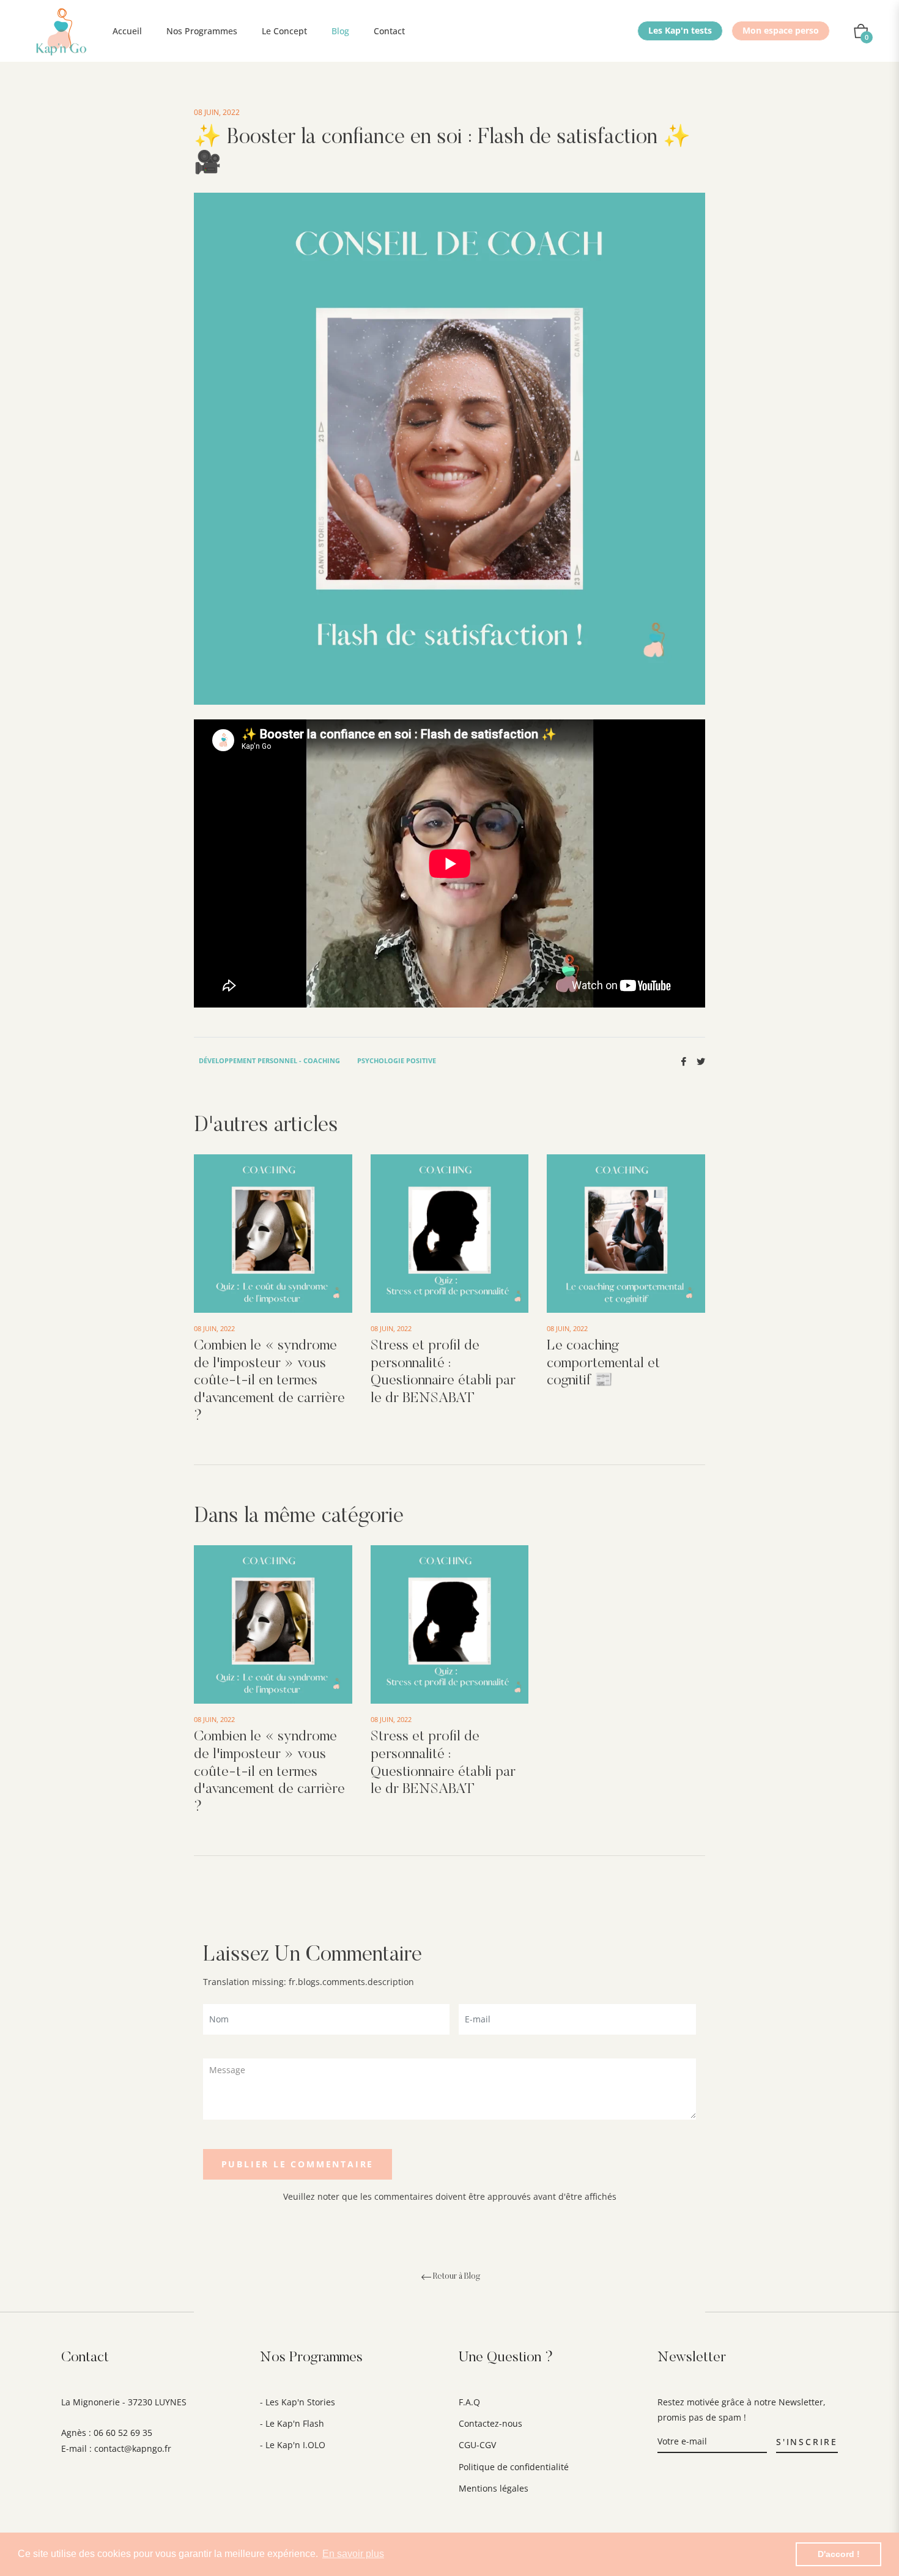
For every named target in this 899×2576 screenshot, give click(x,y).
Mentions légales (494, 2488)
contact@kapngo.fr (133, 2448)
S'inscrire (807, 2442)
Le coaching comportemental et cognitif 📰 (603, 1364)
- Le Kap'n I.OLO (293, 2445)
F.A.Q (469, 2402)
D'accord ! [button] (839, 2554)
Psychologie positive (397, 1060)
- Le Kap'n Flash (292, 2423)
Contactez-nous (490, 2423)
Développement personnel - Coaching (269, 1060)
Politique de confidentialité (514, 2467)
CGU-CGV (477, 2445)
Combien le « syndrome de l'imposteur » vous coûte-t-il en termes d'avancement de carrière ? (269, 1381)
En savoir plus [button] (353, 2554)
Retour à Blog (457, 2277)
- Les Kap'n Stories (298, 2402)
